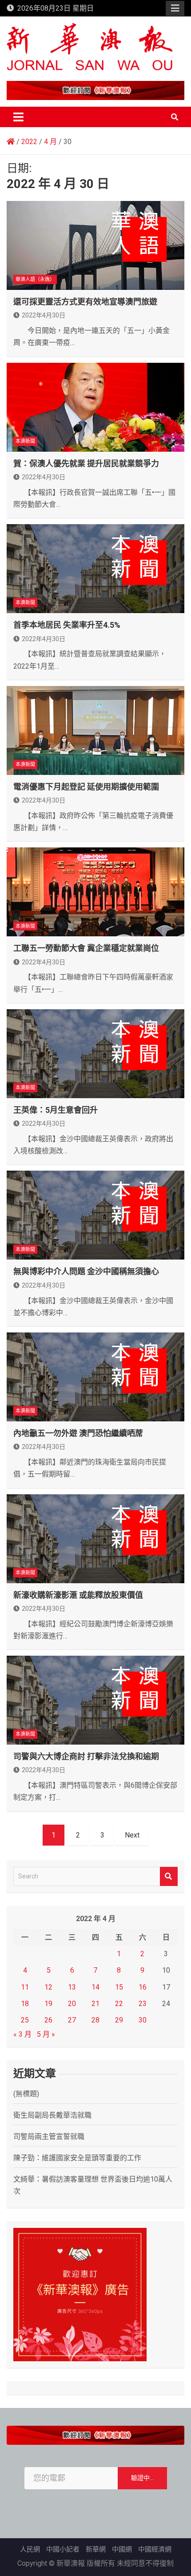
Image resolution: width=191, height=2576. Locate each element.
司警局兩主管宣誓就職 (49, 2137)
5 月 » (46, 2034)
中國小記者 (63, 2549)
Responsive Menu (175, 8)
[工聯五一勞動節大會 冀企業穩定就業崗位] (95, 892)
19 (48, 2004)
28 (95, 2020)
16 (143, 1987)
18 (25, 2004)
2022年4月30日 (44, 315)
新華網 (96, 2549)
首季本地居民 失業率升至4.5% (67, 625)
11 (25, 1987)
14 (95, 1987)
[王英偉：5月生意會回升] (95, 1054)
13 (72, 1987)
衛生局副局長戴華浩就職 (52, 2115)
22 (119, 2004)
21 (95, 2004)
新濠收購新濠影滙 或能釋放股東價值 (78, 1595)
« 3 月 (22, 2034)
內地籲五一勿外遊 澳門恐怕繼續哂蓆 (78, 1433)
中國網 (122, 2549)
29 (119, 2020)
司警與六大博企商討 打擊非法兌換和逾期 (86, 1756)
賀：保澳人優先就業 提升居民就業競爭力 (86, 463)
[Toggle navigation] (18, 117)
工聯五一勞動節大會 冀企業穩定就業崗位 (86, 948)
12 (48, 1987)
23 (143, 2004)
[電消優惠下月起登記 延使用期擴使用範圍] (95, 730)
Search (169, 1876)
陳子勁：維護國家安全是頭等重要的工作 (77, 2158)
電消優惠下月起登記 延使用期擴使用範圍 (86, 787)
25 (25, 2020)
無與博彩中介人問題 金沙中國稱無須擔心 (86, 1271)
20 (72, 2004)
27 (72, 2020)
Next (132, 1835)
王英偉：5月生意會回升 (56, 1110)
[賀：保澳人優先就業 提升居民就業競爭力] (95, 407)
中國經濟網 (155, 2549)
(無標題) (26, 2094)
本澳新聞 (25, 441)
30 (143, 2020)
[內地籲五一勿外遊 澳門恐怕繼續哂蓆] (95, 1377)
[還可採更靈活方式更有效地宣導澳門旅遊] (95, 245)
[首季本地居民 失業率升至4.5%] (95, 569)
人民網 (30, 2549)
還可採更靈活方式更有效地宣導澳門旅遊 (85, 302)
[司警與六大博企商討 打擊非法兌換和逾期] (95, 1700)
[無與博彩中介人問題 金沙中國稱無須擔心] (95, 1215)
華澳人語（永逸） (35, 279)
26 (48, 2020)
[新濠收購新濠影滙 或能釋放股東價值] (95, 1539)
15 (119, 1987)
